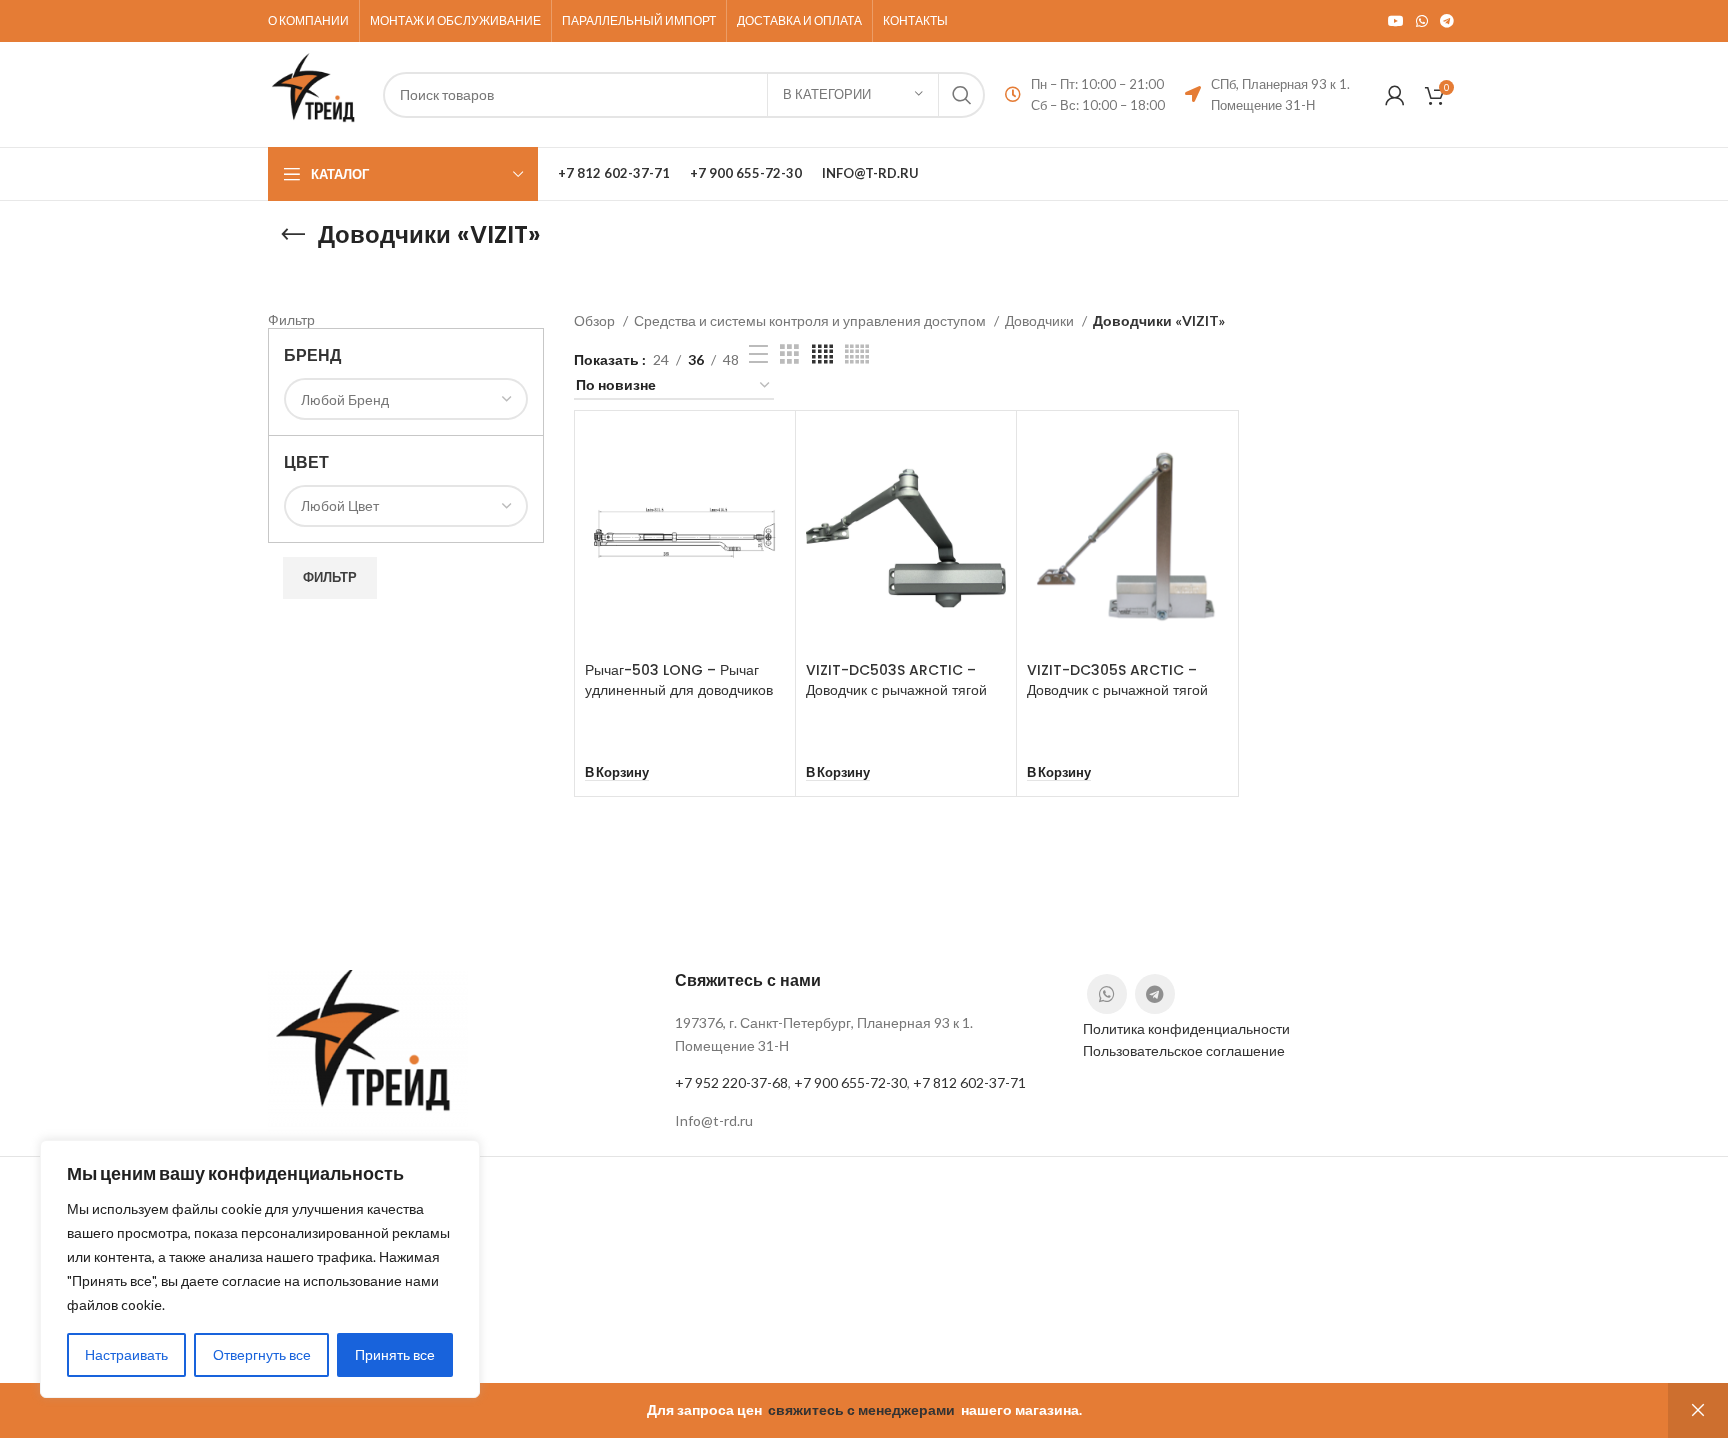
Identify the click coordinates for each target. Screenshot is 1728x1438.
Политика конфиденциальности (1186, 1028)
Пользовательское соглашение (1184, 1050)
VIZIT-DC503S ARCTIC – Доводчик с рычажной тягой (896, 680)
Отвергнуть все (262, 1354)
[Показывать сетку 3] (789, 354)
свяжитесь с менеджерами (861, 1409)
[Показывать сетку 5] (857, 354)
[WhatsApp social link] (1422, 21)
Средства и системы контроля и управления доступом (811, 320)
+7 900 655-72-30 (850, 1082)
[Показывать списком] (758, 354)
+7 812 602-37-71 (969, 1082)
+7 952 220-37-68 (731, 1082)
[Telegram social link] (1447, 21)
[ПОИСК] (962, 95)
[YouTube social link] (1396, 21)
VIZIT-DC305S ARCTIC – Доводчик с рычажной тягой (1117, 680)
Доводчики (1041, 320)
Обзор (596, 320)
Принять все (395, 1354)
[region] (260, 1269)
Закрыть (1698, 1410)
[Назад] (293, 235)
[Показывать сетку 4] (822, 354)
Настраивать (126, 1354)
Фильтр (330, 577)
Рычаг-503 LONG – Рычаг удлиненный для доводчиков (679, 680)
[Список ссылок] (863, 1121)
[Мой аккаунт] (1395, 95)
